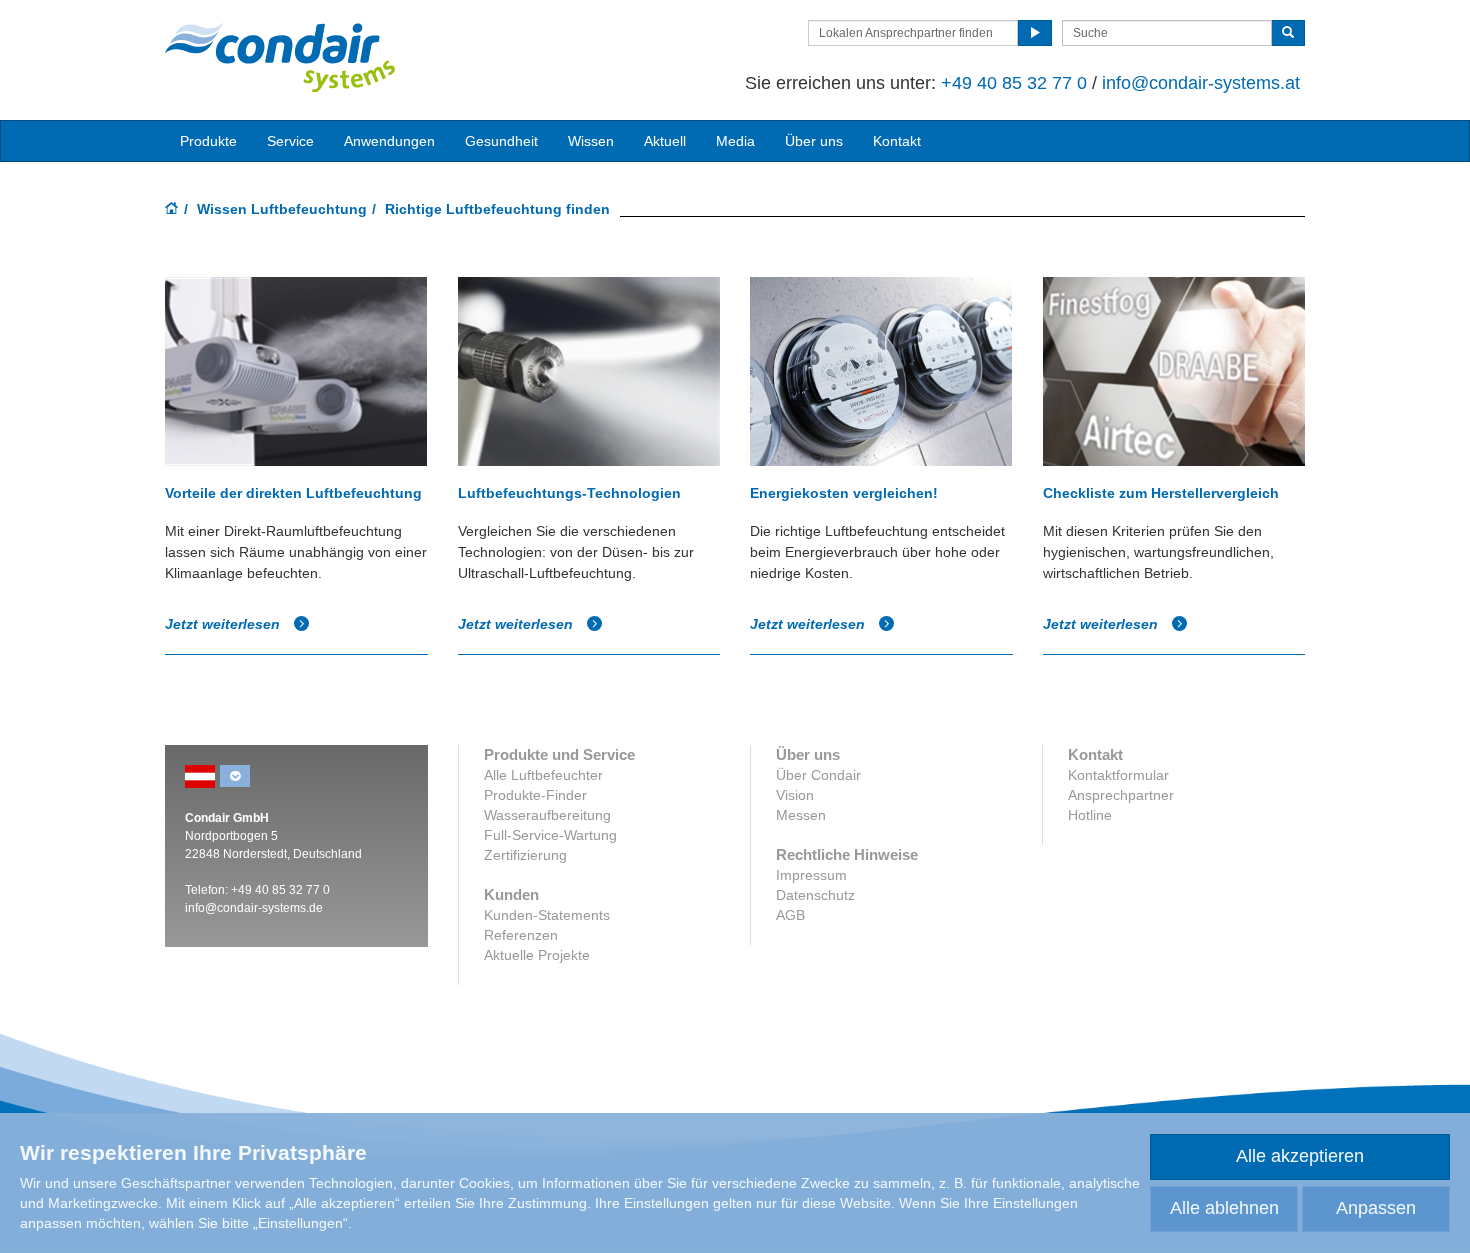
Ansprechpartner (1121, 795)
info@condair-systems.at (1201, 83)
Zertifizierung (525, 855)
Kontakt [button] (897, 141)
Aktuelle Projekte (537, 955)
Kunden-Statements (547, 915)
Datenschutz (815, 895)
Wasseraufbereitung (547, 815)
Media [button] (735, 141)
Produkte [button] (208, 141)
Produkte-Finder (535, 795)
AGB (790, 915)
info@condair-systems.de (254, 908)
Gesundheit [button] (501, 141)
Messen (801, 815)
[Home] (172, 210)
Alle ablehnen (1224, 1208)
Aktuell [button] (665, 141)
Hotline (1090, 815)
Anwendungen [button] (389, 141)
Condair (280, 57)
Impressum (811, 875)
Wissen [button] (591, 141)
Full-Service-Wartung (550, 835)
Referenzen (521, 935)
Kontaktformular (1118, 775)
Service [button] (290, 141)
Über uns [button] (814, 141)
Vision (795, 795)
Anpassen (1376, 1208)
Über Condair (818, 775)
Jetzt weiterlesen (224, 624)
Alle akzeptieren (1300, 1156)
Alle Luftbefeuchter (543, 775)
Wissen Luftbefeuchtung (282, 209)
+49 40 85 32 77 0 (1014, 83)
